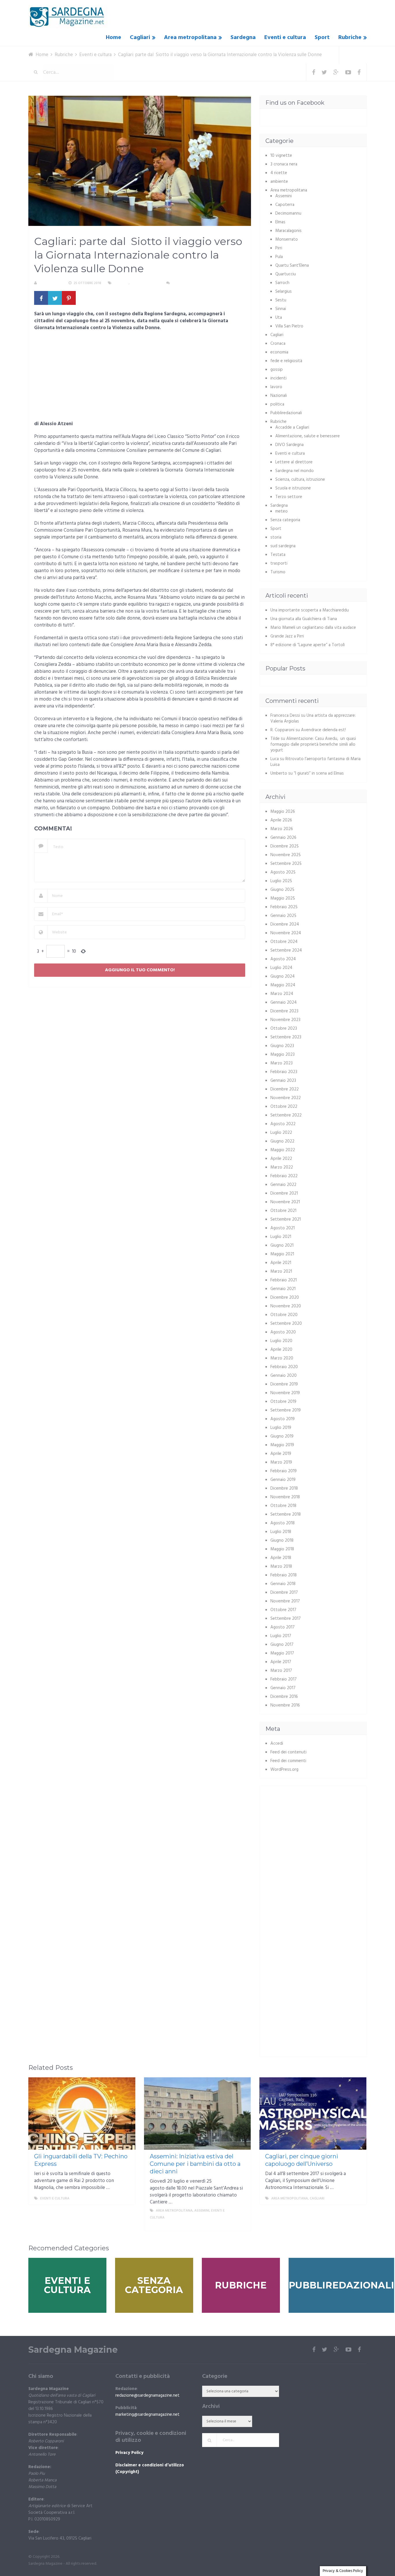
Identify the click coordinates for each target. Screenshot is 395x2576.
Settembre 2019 (286, 1410)
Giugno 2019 (282, 1436)
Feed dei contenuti (288, 1752)
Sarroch (282, 283)
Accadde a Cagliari (292, 428)
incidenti (278, 378)
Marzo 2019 (281, 1462)
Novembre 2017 (285, 1601)
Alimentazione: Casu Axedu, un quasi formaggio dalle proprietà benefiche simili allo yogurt (313, 745)
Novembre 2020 (286, 1306)
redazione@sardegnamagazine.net (147, 2396)
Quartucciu (286, 274)
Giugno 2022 (282, 1141)
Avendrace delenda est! (323, 730)
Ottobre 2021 (283, 1211)
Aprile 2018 (281, 1558)
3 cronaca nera (284, 164)
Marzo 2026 (282, 829)
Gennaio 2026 (283, 838)
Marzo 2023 (282, 1063)
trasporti (279, 563)
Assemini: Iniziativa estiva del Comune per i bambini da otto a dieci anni (195, 2164)
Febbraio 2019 (284, 1471)
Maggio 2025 (283, 898)
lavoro (276, 387)
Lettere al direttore (294, 462)
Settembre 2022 (286, 1115)
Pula (279, 257)
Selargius (284, 292)
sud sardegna (283, 546)
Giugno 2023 (282, 1046)
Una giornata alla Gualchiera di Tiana (304, 619)
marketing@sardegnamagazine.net (147, 2415)
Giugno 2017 (282, 1645)
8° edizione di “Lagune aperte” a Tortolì (308, 645)
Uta (279, 318)
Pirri (279, 248)
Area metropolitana (190, 38)
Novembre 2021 (285, 1202)
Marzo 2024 (282, 994)
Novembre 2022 (286, 1098)
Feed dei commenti (288, 1761)
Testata (278, 555)
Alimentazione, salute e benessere (308, 436)
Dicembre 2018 (284, 1488)
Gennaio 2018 (283, 1584)
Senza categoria (285, 520)
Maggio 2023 (283, 1055)
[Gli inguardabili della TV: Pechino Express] (82, 2114)
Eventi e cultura (285, 38)
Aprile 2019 (281, 1454)
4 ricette (279, 173)
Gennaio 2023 (283, 1081)
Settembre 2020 (286, 1324)
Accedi (277, 1744)
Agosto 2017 (283, 1627)
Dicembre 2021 (284, 1193)
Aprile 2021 (281, 1263)
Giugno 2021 (282, 1245)
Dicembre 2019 (284, 1384)
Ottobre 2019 (283, 1402)
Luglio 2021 (281, 1237)
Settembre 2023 (286, 1037)
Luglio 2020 (281, 1341)
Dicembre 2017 (284, 1593)
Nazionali (279, 396)
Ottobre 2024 (284, 942)
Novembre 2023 (285, 1020)
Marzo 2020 (282, 1358)
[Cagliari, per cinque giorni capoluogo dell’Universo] (313, 2114)
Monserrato (287, 239)
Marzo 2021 (281, 1272)
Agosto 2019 (283, 1419)
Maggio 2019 (282, 1445)
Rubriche (350, 38)
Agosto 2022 (283, 1124)
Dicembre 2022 (285, 1089)
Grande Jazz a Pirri (287, 636)
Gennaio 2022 (283, 1185)
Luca (275, 759)
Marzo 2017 (281, 1671)
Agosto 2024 (283, 959)
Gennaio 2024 (284, 1003)
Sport (322, 38)
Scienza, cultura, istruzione (300, 480)
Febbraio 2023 (284, 1072)
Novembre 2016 (285, 1705)
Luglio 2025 (281, 881)
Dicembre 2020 (285, 1298)
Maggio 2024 (283, 985)
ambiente (279, 182)
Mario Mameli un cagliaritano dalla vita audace (313, 628)
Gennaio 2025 (283, 916)
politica (277, 404)
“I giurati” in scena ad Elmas (319, 773)
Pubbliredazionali (286, 413)
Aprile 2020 (281, 1350)
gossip (277, 370)
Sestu (281, 300)
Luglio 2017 (281, 1636)
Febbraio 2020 (284, 1367)
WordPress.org (284, 1770)
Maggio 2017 (282, 1653)
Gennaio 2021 (283, 1289)
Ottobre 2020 (284, 1315)
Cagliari (140, 38)
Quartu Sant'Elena (292, 266)
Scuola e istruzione (293, 488)
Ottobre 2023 (284, 1029)
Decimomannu (288, 213)
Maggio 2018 (282, 1549)
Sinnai (281, 309)
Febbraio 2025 (284, 907)
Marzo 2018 (281, 1567)
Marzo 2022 (282, 1167)
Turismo (278, 572)
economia (279, 352)
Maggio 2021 (282, 1254)
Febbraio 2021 (284, 1280)
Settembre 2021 (286, 1219)
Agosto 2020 (283, 1332)
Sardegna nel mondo (295, 471)
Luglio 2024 (281, 968)
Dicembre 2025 (285, 846)
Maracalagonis (288, 231)
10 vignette (281, 156)
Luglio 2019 (281, 1428)
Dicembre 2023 (284, 1011)
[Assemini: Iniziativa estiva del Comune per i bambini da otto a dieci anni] (197, 2114)
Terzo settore (289, 497)
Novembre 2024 (286, 933)
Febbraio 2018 (284, 1575)
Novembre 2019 (285, 1393)
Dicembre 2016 (284, 1697)
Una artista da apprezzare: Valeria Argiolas (313, 718)
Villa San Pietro (289, 326)
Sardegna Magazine (73, 2350)
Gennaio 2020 (284, 1376)
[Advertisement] (140, 378)
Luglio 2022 (281, 1133)
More (125, 2199)
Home (113, 38)
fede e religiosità (286, 361)
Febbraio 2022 (284, 1176)
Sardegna (243, 38)
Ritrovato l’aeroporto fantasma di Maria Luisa (315, 762)
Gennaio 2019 (283, 1480)
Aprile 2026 (281, 820)
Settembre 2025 (286, 864)
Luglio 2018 (281, 1532)
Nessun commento (188, 283)
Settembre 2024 (286, 950)
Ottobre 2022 (284, 1107)
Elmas (280, 222)
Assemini (284, 196)
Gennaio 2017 (283, 1688)
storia (276, 537)
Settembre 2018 (286, 1514)
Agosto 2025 (283, 872)
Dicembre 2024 (285, 924)
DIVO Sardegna (289, 445)
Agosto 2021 (283, 1228)
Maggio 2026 (283, 812)
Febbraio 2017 (284, 1679)
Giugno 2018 (282, 1541)
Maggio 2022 (283, 1150)
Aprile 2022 (281, 1159)
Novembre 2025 (286, 855)
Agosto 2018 (283, 1523)
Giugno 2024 (283, 976)
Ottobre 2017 (283, 1610)
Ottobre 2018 (283, 1506)
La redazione (50, 283)
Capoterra (285, 205)
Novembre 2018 (285, 1497)
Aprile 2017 (281, 1662)
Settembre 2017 (286, 1619)
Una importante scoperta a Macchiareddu (310, 610)
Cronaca (278, 344)
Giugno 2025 (282, 890)
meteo (282, 511)
